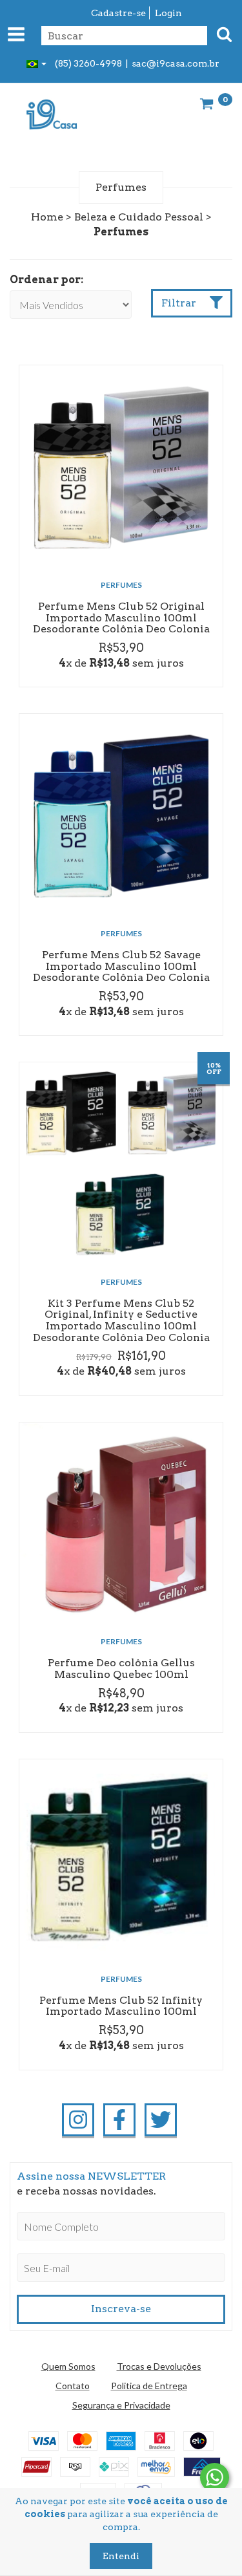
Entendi (121, 2556)
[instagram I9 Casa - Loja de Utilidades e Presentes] (78, 2120)
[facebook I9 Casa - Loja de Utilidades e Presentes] (119, 2120)
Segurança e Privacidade (121, 2405)
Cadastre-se (118, 13)
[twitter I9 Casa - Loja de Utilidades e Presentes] (161, 2120)
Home (47, 217)
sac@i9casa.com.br (176, 63)
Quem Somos (68, 2366)
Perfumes (121, 585)
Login (168, 13)
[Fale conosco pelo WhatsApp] (215, 2477)
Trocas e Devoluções (159, 2366)
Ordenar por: (46, 280)
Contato (73, 2386)
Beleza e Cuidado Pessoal (139, 217)
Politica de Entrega (149, 2386)
